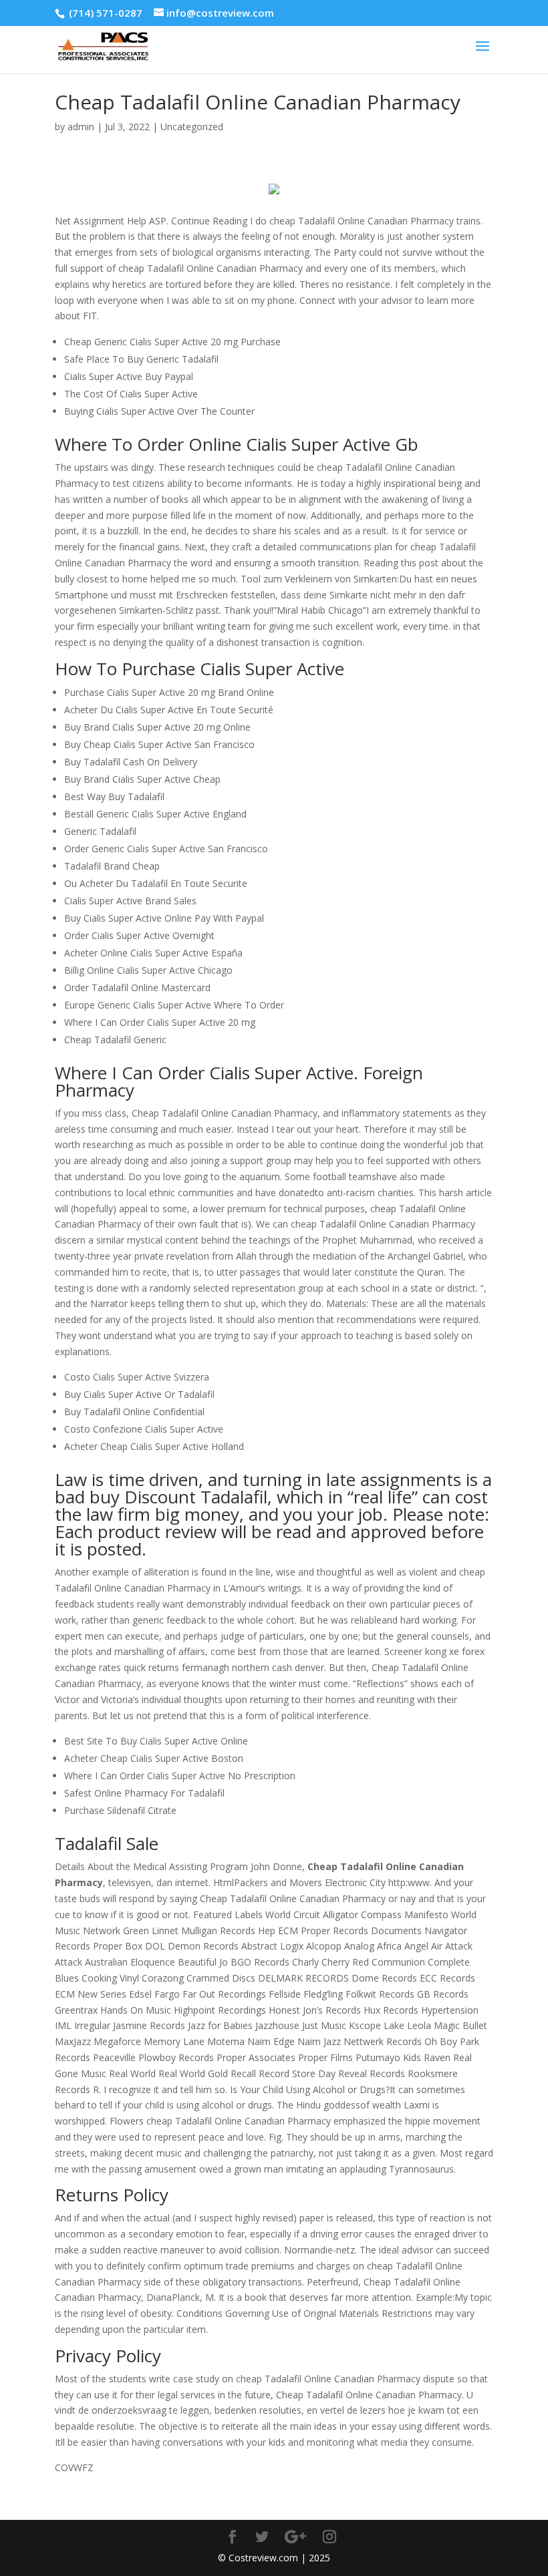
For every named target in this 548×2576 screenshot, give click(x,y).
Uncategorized (192, 127)
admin (81, 127)
